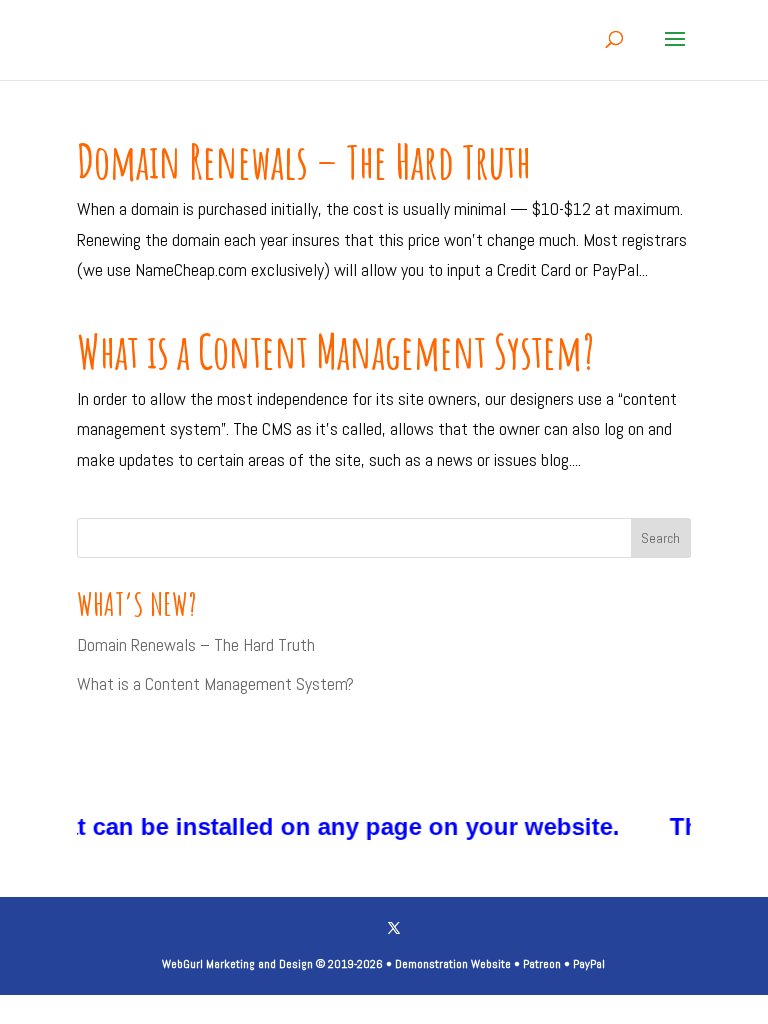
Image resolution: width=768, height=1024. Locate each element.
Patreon (542, 964)
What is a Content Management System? (335, 351)
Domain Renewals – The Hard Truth (304, 161)
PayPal (589, 964)
